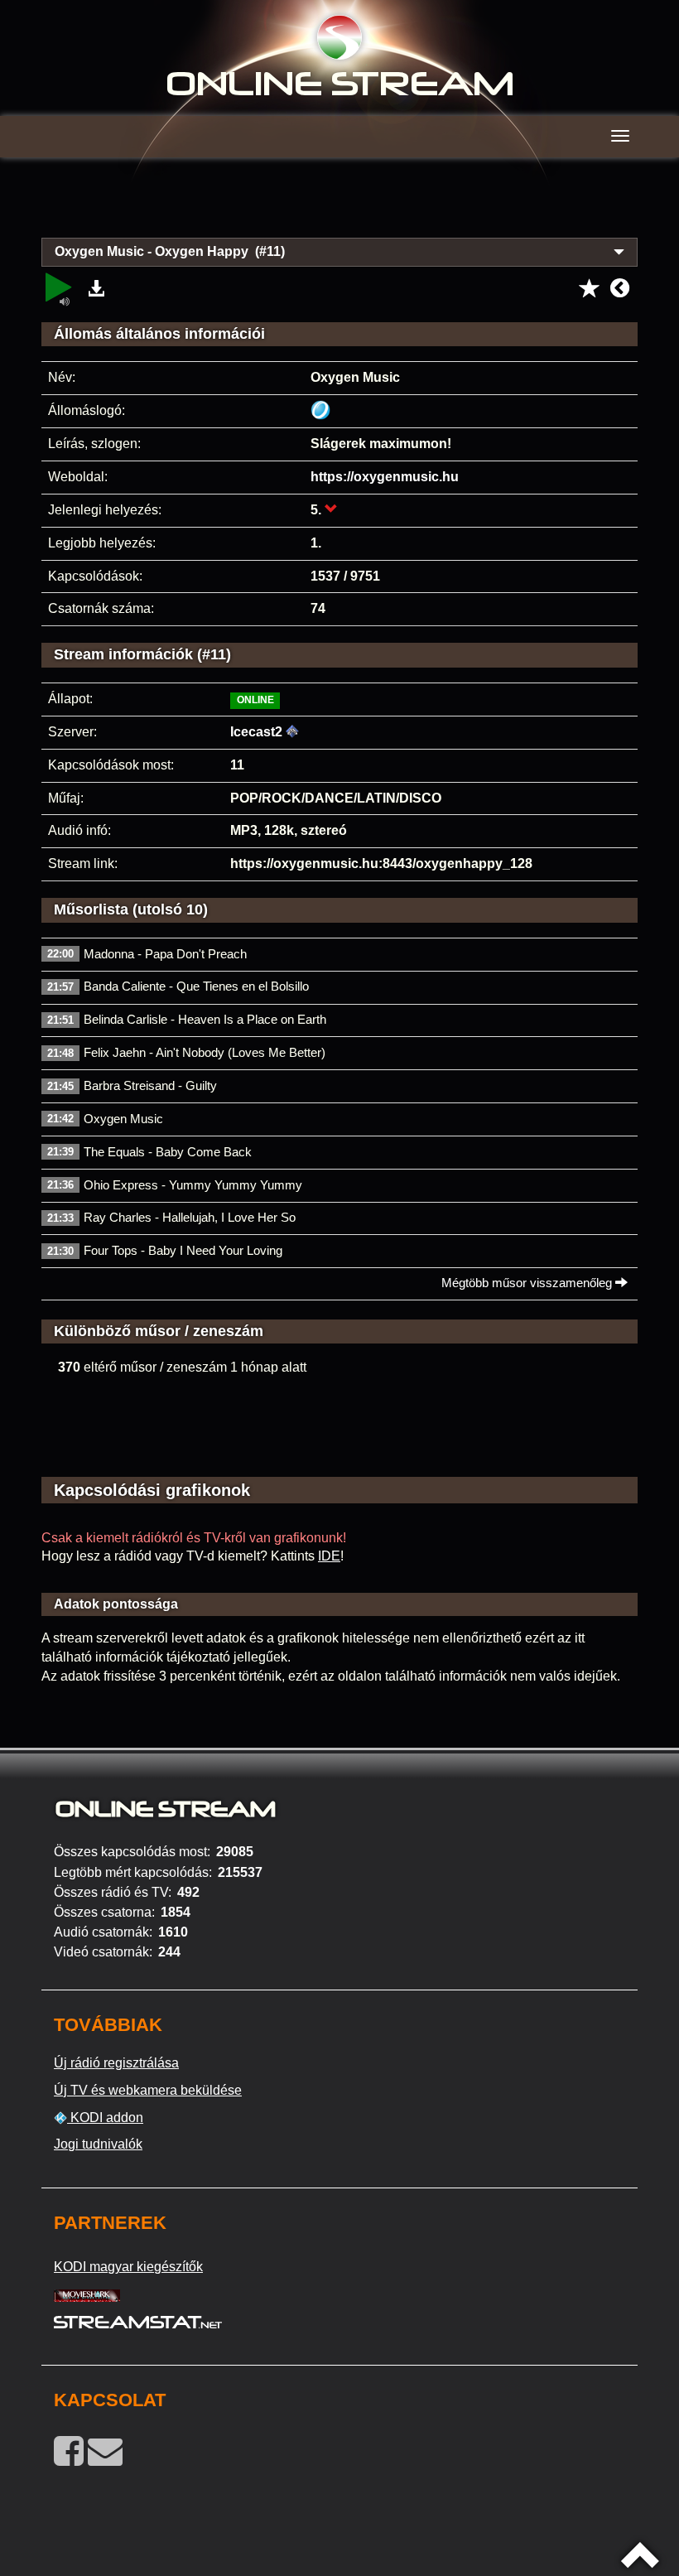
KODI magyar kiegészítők (128, 2267)
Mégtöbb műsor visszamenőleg (528, 1283)
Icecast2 (256, 732)
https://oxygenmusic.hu (385, 477)
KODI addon (105, 2118)
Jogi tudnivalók (98, 2144)
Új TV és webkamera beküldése (148, 2090)
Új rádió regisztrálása (116, 2063)
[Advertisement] (339, 207)
